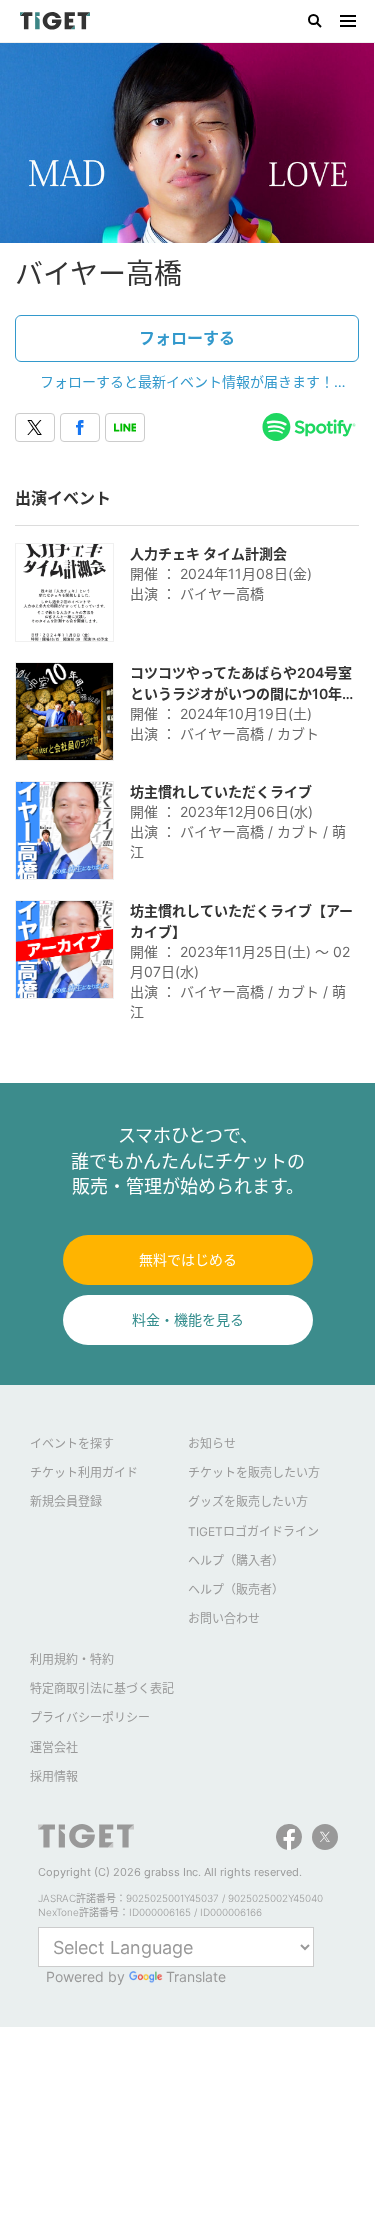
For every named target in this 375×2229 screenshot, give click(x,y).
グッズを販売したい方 (248, 1501)
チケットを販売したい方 (254, 1472)
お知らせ (212, 1443)
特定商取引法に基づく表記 (102, 1688)
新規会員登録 (66, 1501)
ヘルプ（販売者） (236, 1589)
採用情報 (54, 1776)
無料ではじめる (188, 1259)
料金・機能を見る (188, 1319)
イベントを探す (72, 1443)
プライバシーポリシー (90, 1717)
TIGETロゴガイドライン (253, 1531)
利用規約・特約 (72, 1659)
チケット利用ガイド (84, 1472)
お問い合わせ (224, 1618)
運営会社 (54, 1747)
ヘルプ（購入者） (236, 1560)
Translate (196, 1976)
